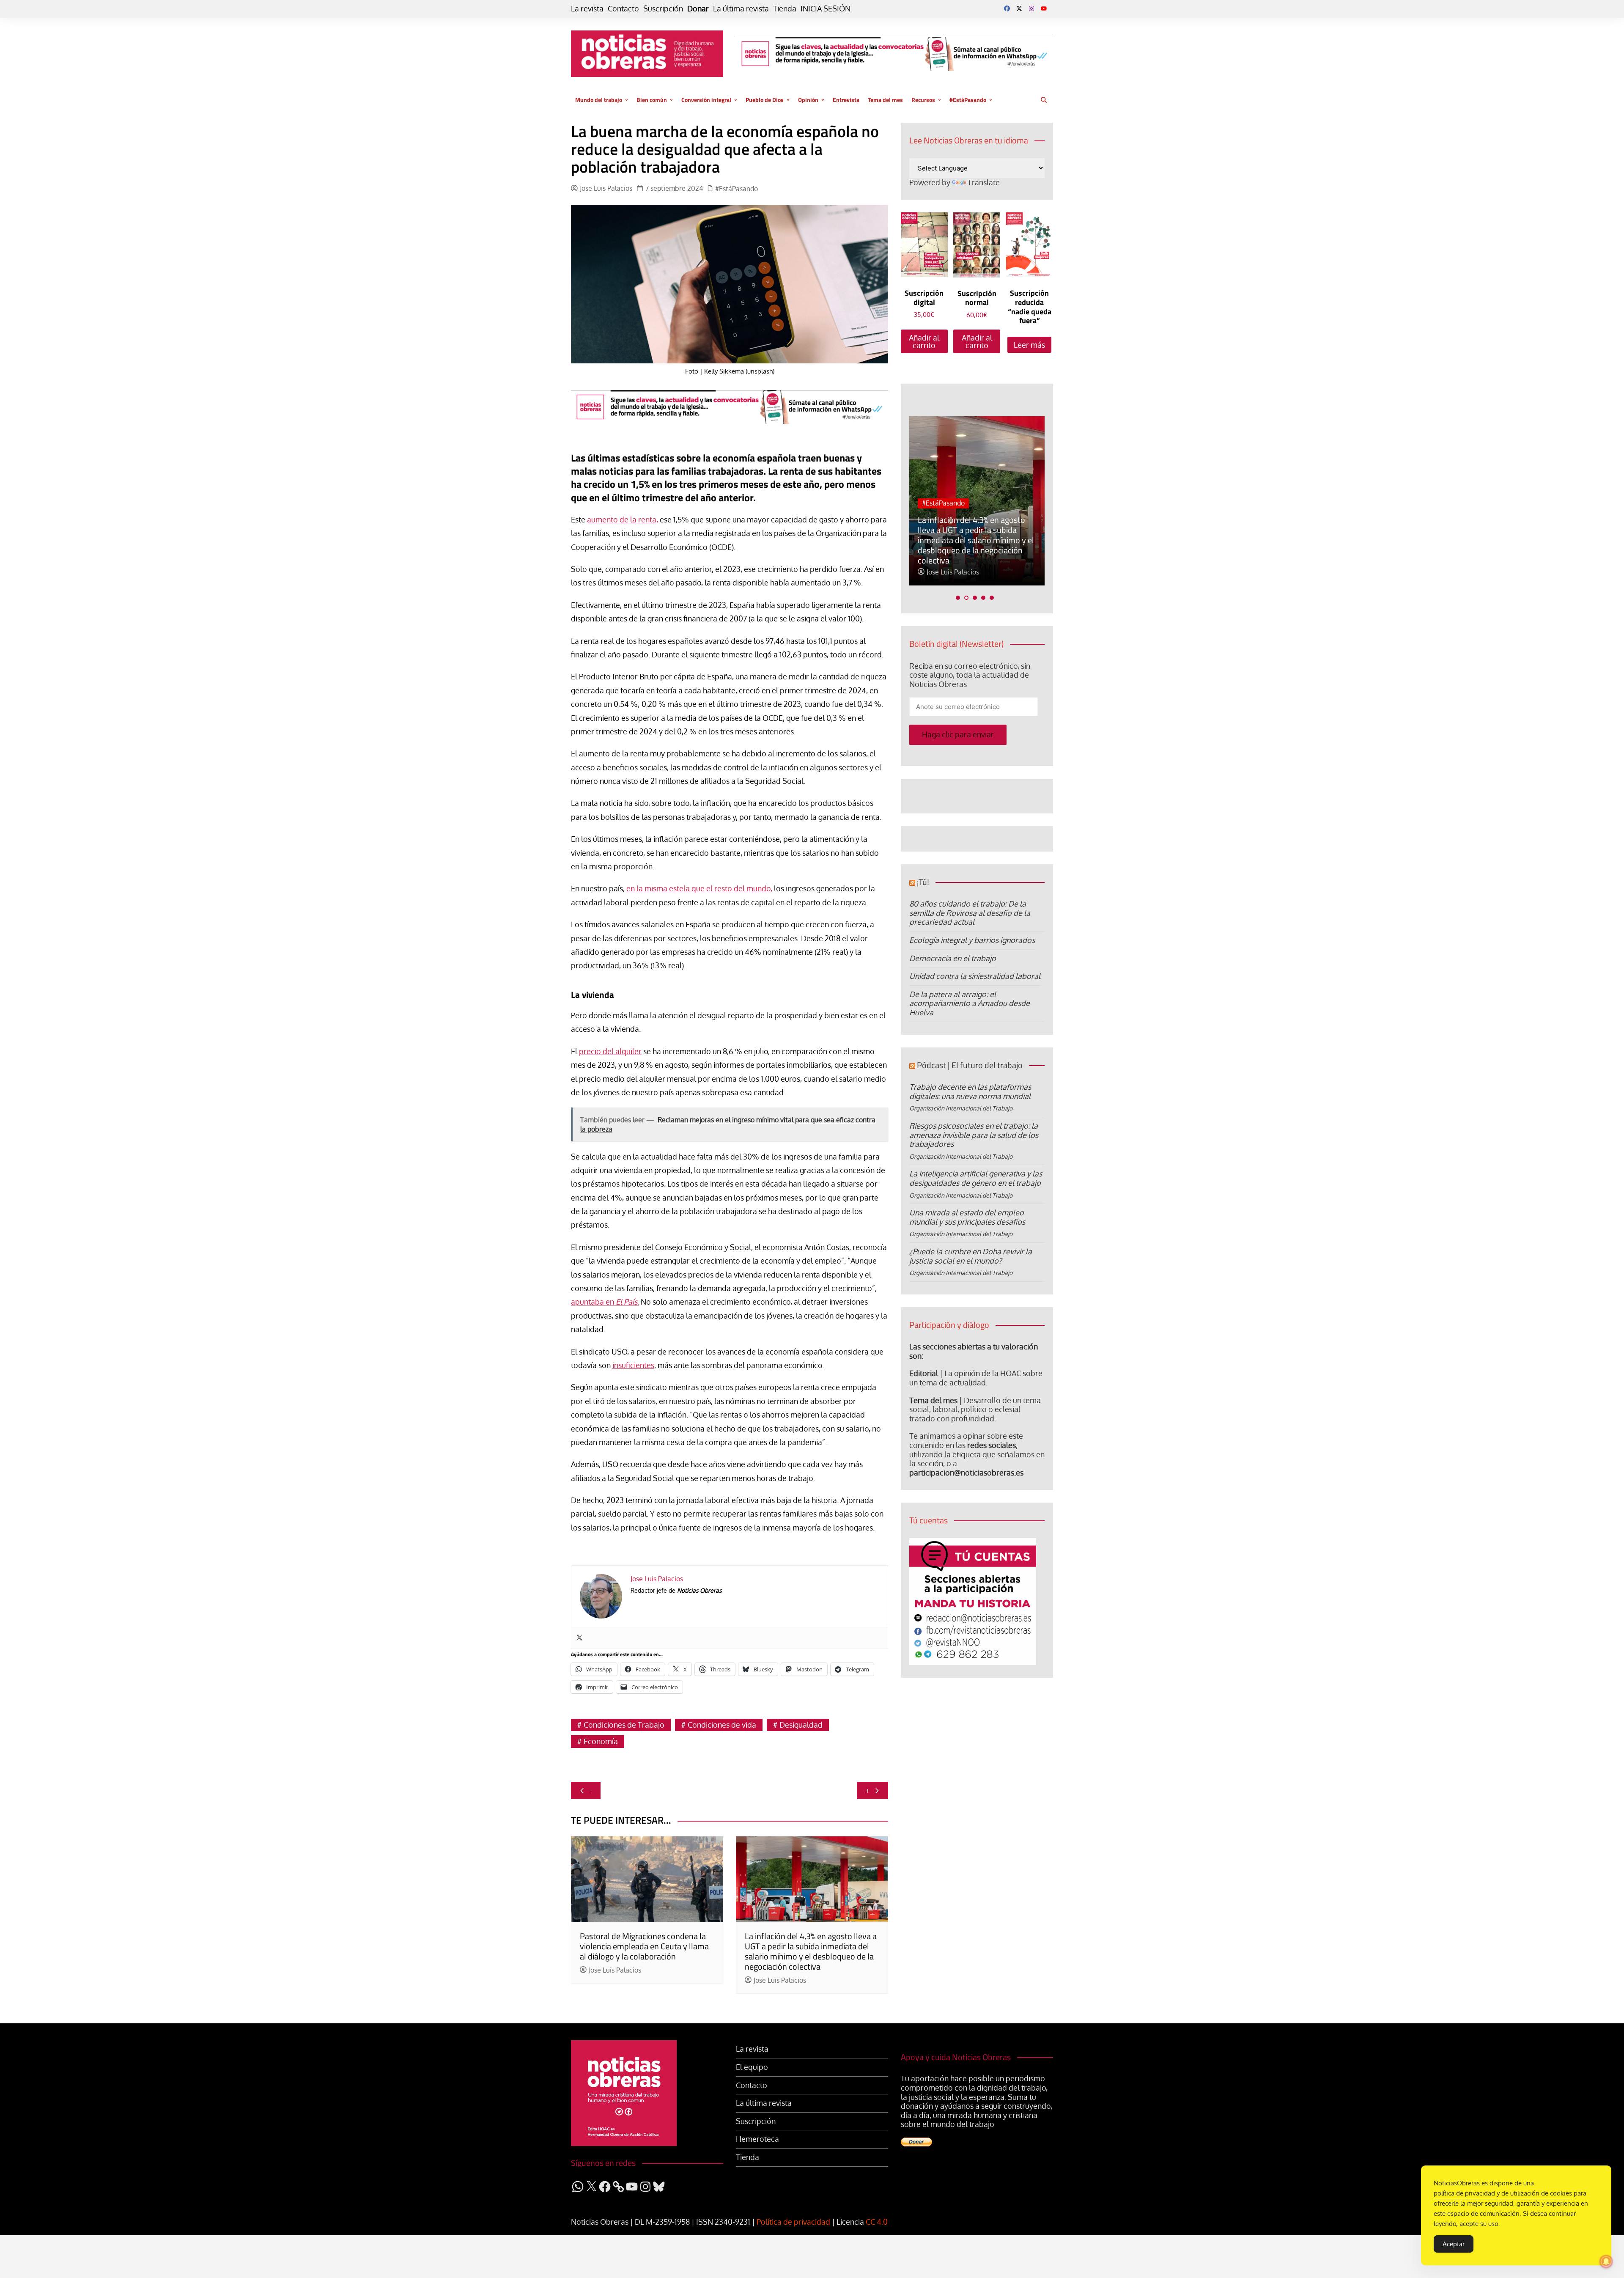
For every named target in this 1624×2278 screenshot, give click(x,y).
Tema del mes (885, 100)
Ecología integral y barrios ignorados (972, 940)
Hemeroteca (757, 2139)
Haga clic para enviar (958, 734)
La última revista (741, 9)
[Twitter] (579, 1638)
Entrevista (846, 100)
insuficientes (633, 1365)
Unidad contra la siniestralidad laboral (975, 976)
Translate (984, 182)
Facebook (1007, 8)
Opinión (808, 100)
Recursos (923, 100)
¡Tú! (923, 882)
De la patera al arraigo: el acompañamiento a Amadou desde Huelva (970, 1003)
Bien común (652, 100)
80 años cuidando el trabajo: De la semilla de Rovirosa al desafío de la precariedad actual (970, 913)
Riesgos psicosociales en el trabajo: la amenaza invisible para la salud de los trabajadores (974, 1135)
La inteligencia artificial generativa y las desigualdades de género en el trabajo (976, 1178)
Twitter (1019, 8)
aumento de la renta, (623, 519)
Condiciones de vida (722, 1725)
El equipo (752, 2067)
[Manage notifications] (1606, 2262)
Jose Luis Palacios (606, 188)
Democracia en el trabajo (953, 958)
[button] (958, 598)
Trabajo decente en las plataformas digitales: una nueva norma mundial (970, 1091)
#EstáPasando (968, 100)
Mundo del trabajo (599, 100)
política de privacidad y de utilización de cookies (1503, 2193)
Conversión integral (706, 100)
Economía (601, 1741)
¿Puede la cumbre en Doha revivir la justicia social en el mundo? (971, 1256)
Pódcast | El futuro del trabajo (970, 1065)
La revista (587, 9)
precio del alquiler (610, 1051)
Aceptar (1454, 2244)
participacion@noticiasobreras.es (966, 1473)
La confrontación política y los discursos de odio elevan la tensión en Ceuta (971, 550)
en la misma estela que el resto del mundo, (699, 888)
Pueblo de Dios (765, 100)
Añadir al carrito (924, 341)
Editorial (924, 1373)
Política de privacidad (793, 2222)
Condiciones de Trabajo (624, 1725)
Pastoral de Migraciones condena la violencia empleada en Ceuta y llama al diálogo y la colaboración (644, 1946)
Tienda (785, 9)
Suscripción (663, 9)
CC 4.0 (877, 2222)
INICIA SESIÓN (826, 9)
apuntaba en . (605, 1302)
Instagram (1031, 8)
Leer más (1029, 345)
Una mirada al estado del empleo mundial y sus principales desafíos (967, 1217)
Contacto (623, 9)
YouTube (1044, 8)
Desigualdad (801, 1725)
